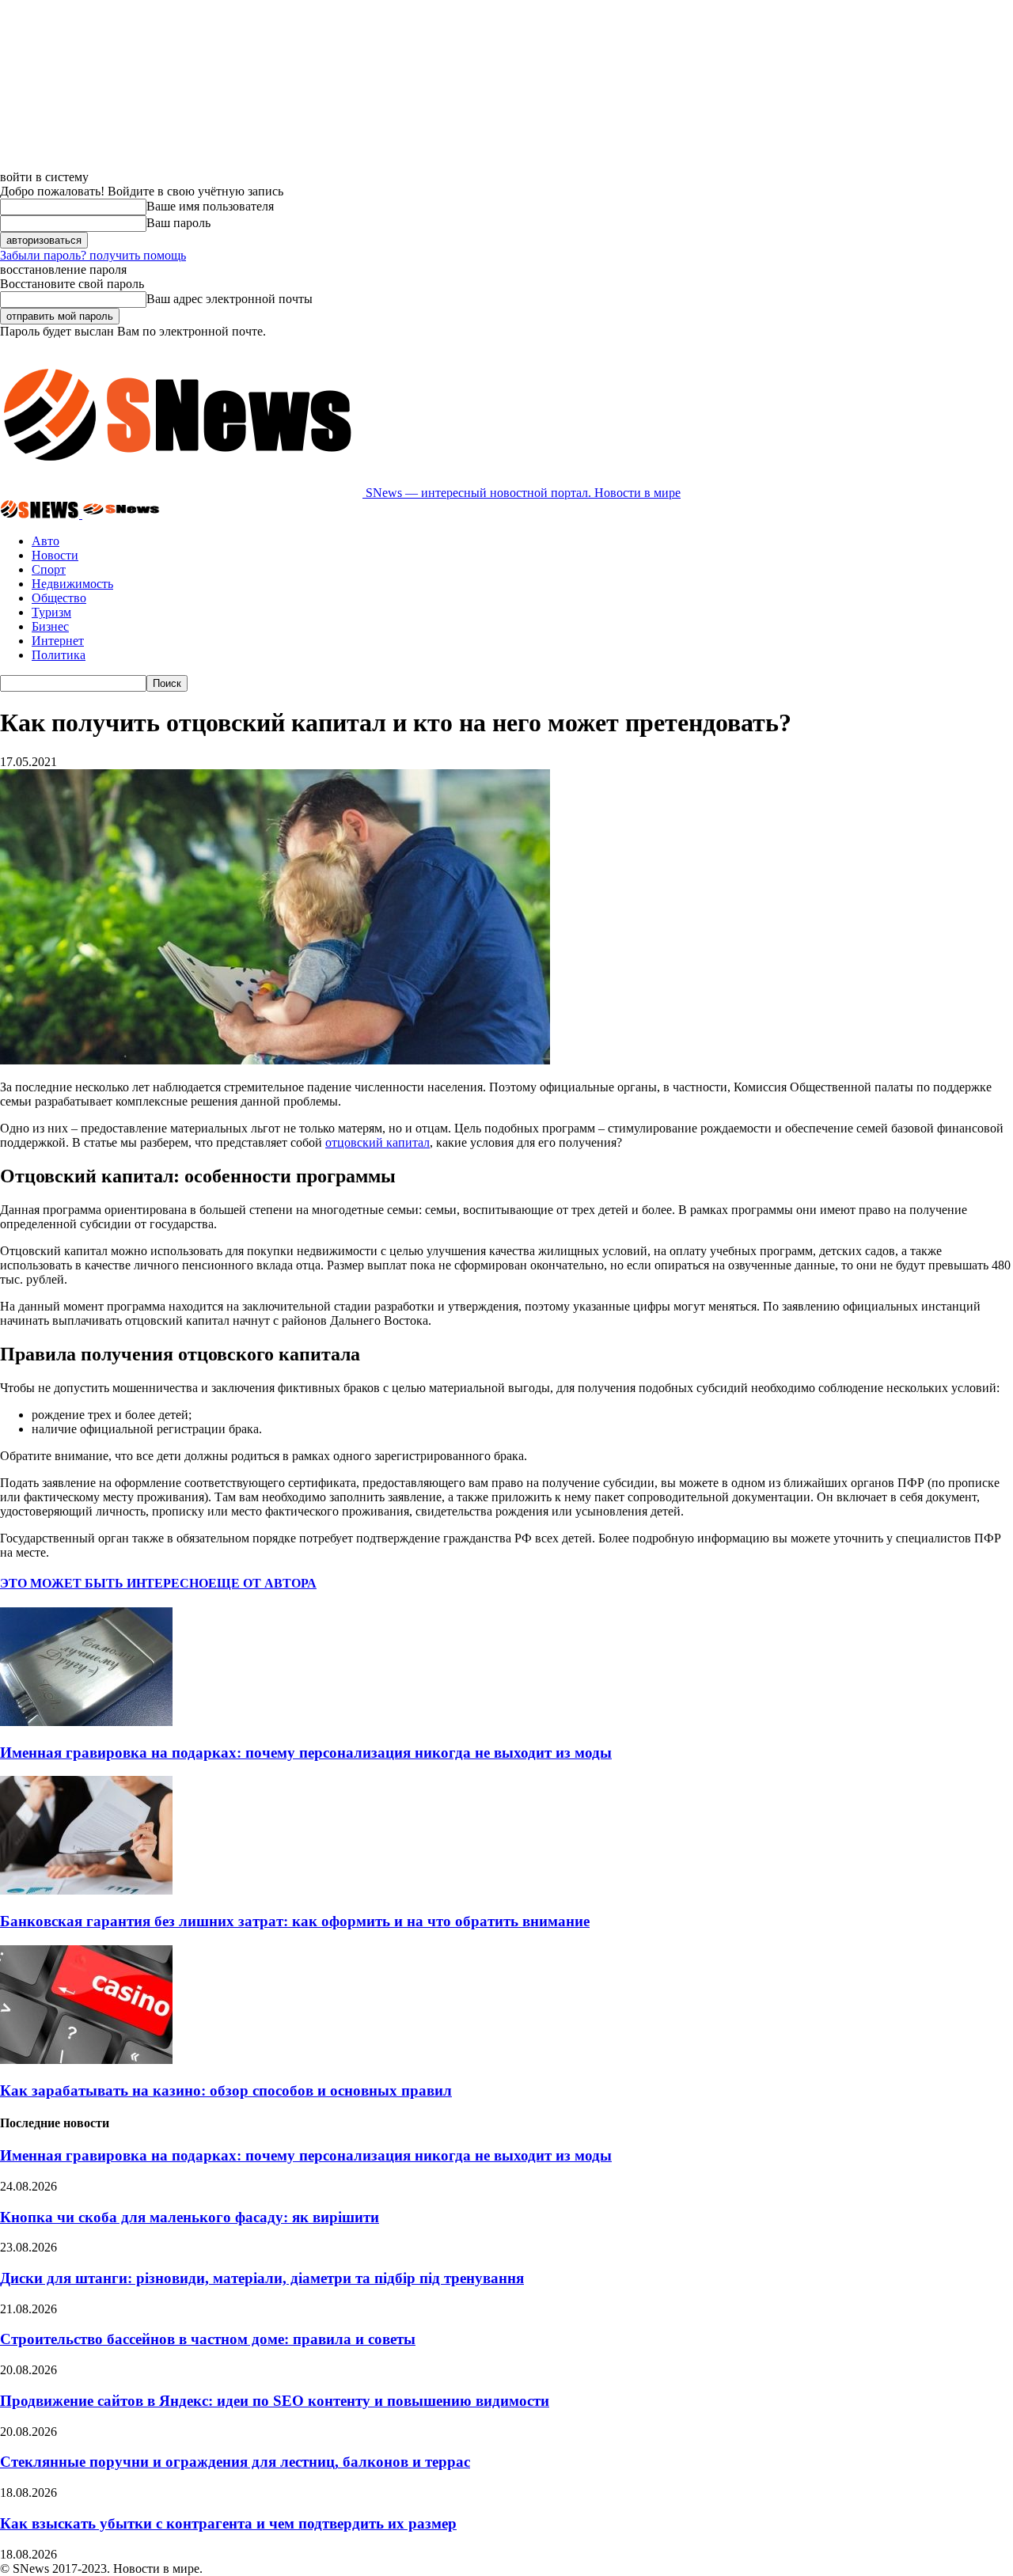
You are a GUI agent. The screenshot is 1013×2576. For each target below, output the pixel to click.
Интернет (58, 641)
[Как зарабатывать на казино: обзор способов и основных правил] (86, 2060)
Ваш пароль (178, 223)
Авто (46, 541)
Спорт (49, 569)
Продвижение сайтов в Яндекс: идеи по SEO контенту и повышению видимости (275, 2401)
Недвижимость (72, 584)
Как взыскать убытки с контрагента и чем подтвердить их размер (228, 2523)
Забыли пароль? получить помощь (93, 255)
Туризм (51, 612)
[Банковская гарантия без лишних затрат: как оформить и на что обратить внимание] (86, 1890)
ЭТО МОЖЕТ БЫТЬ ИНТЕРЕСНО (104, 1583)
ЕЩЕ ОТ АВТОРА (262, 1583)
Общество (59, 598)
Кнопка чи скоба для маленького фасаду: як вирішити (190, 2217)
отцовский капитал (378, 1142)
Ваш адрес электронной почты (230, 299)
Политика (59, 655)
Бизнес (50, 626)
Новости (55, 555)
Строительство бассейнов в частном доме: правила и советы (208, 2339)
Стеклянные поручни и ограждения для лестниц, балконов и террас (235, 2462)
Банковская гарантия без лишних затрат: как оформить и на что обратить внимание (295, 1921)
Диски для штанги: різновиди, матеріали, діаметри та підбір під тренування (262, 2278)
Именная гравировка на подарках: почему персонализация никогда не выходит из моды (306, 1753)
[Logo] (41, 514)
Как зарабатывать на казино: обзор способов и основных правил (226, 2090)
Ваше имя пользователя (210, 206)
